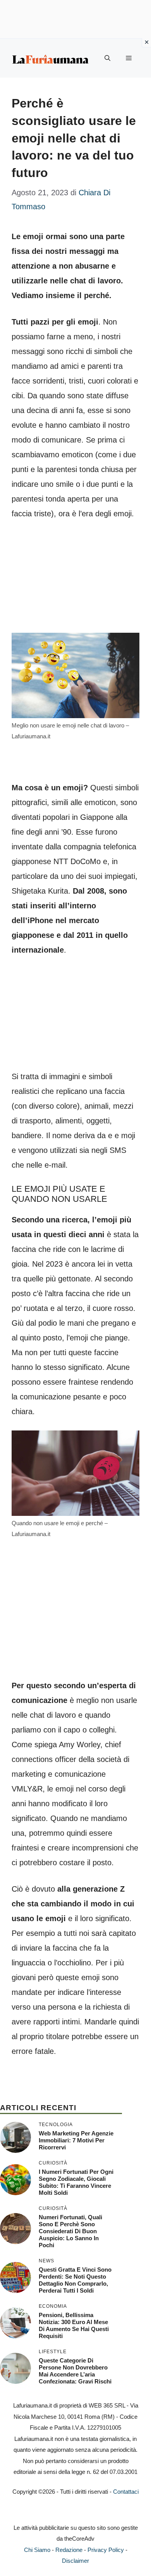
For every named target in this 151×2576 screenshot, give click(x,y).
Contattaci (126, 2492)
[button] (107, 58)
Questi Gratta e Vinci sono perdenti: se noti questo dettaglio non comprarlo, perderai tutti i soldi (75, 2280)
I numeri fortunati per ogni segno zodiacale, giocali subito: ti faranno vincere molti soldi (76, 2182)
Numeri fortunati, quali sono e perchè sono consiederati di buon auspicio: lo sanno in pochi (70, 2231)
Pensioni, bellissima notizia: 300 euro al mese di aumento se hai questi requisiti (74, 2325)
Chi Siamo (37, 2550)
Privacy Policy (106, 2550)
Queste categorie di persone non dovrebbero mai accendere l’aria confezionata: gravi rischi (75, 2371)
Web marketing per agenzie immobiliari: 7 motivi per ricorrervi (76, 2140)
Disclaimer (75, 2561)
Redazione (69, 2550)
